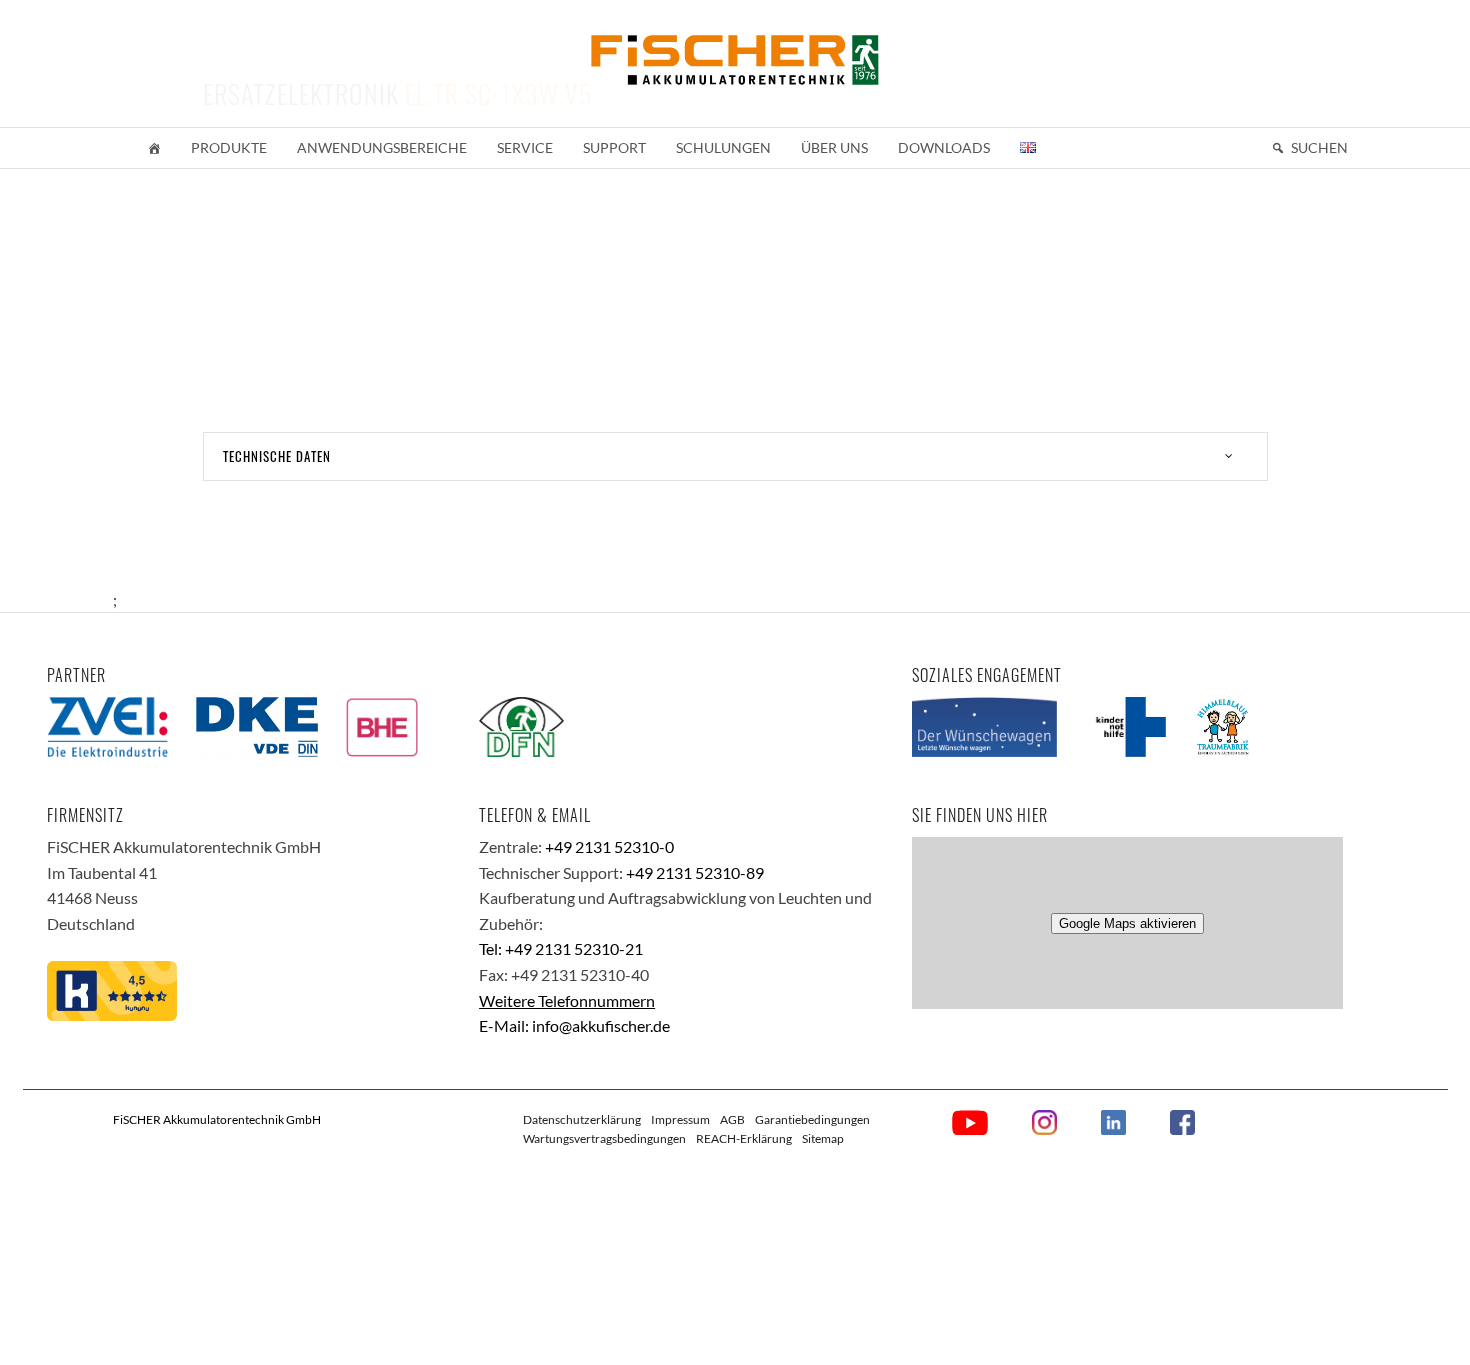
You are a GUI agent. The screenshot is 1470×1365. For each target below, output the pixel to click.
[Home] (154, 148)
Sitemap (823, 1138)
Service (525, 147)
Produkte (229, 147)
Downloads (944, 147)
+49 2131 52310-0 (609, 846)
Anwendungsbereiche (382, 147)
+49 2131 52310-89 (695, 872)
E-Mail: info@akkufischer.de (574, 1025)
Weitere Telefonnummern (567, 1000)
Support (614, 147)
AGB (732, 1119)
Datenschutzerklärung (582, 1119)
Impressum (680, 1119)
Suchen (1319, 147)
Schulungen (723, 147)
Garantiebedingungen (812, 1119)
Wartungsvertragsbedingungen (604, 1138)
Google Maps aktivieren (1127, 923)
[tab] (735, 456)
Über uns (834, 147)
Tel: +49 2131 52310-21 (561, 948)
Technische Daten (277, 456)
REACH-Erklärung (744, 1138)
